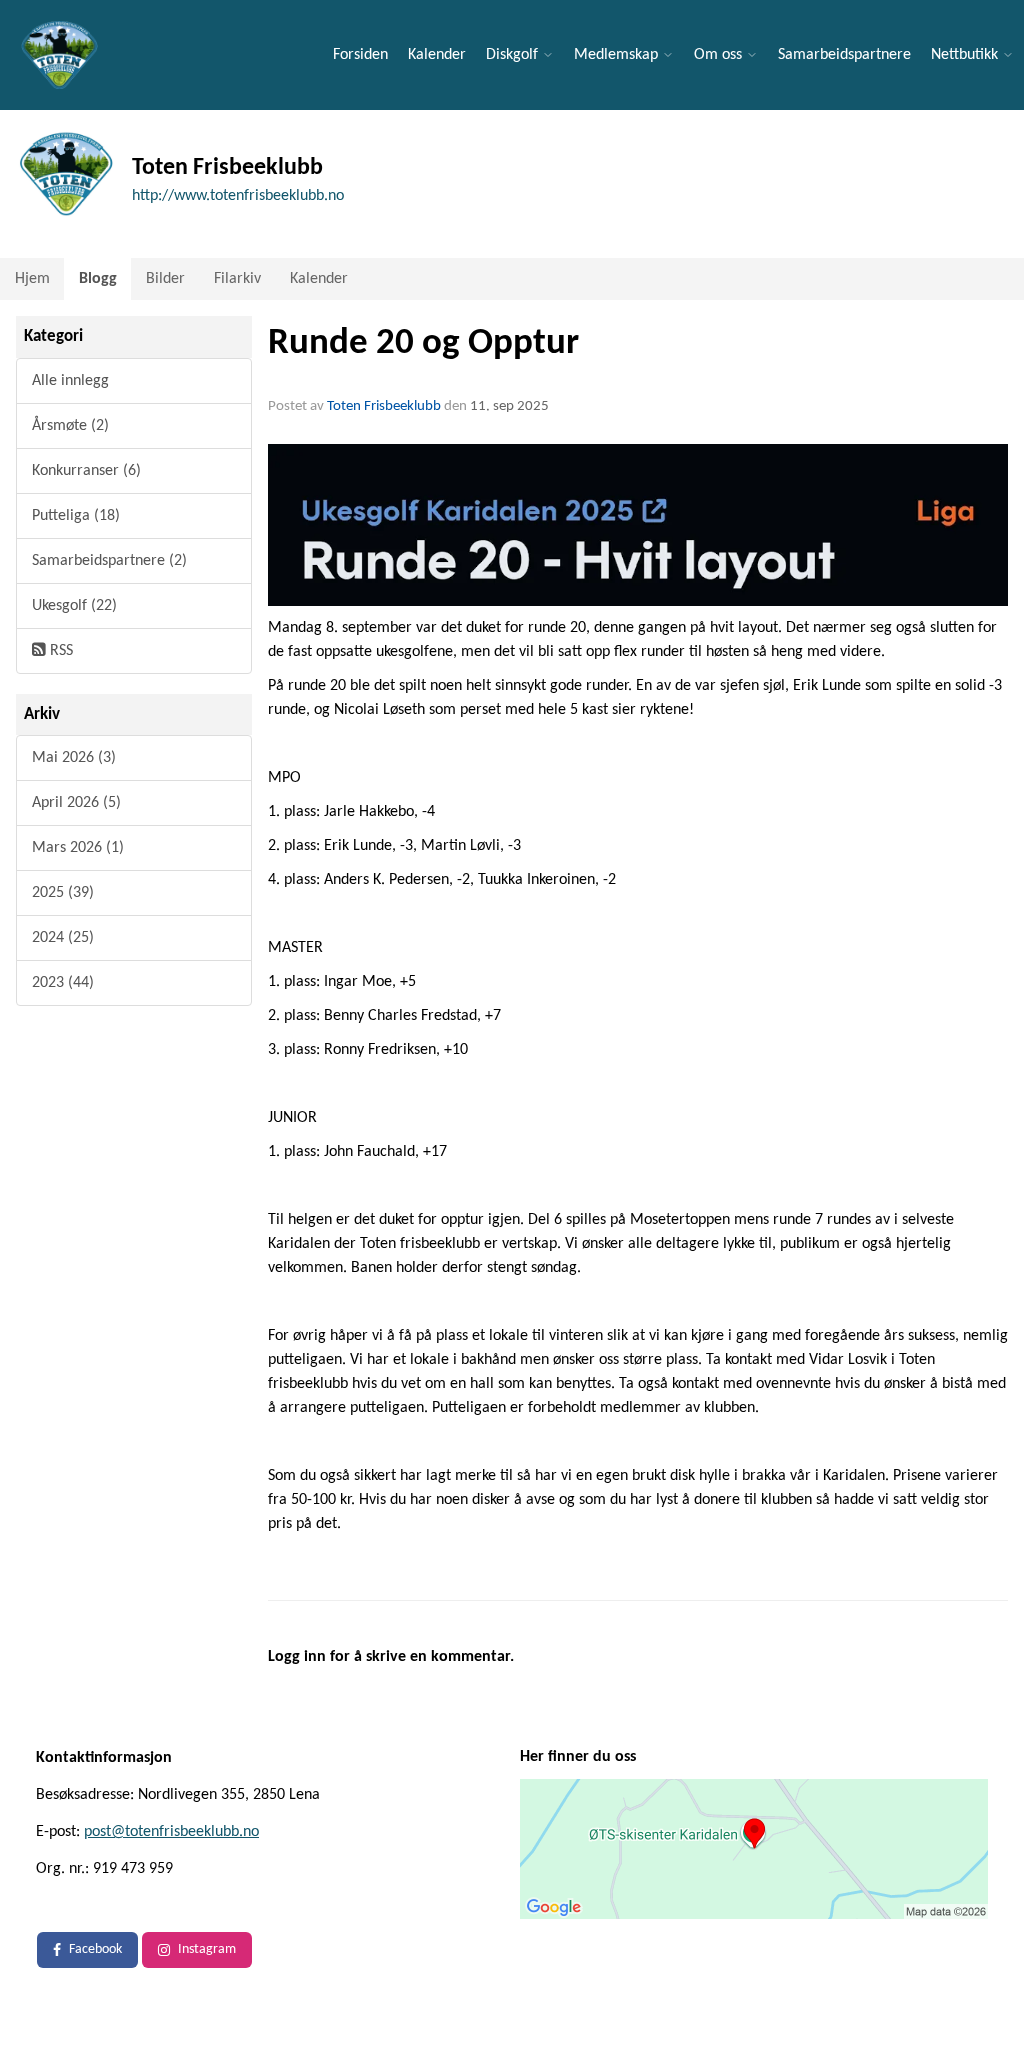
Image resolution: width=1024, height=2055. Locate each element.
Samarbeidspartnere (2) (109, 561)
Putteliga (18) (76, 516)
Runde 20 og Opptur (423, 343)
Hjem (32, 279)
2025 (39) (63, 893)
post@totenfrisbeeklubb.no (171, 1832)
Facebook (95, 1949)
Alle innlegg (70, 381)
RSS (59, 651)
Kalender (437, 55)
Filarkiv (237, 279)
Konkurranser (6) (86, 471)
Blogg (98, 279)
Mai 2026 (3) (74, 758)
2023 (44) (63, 983)
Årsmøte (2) (70, 426)
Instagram (207, 1949)
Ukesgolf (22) (74, 606)
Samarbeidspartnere (844, 55)
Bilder (165, 279)
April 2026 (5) (76, 803)
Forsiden (360, 55)
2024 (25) (63, 938)
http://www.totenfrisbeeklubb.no (238, 196)
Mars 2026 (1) (78, 848)
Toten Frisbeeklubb (384, 406)
